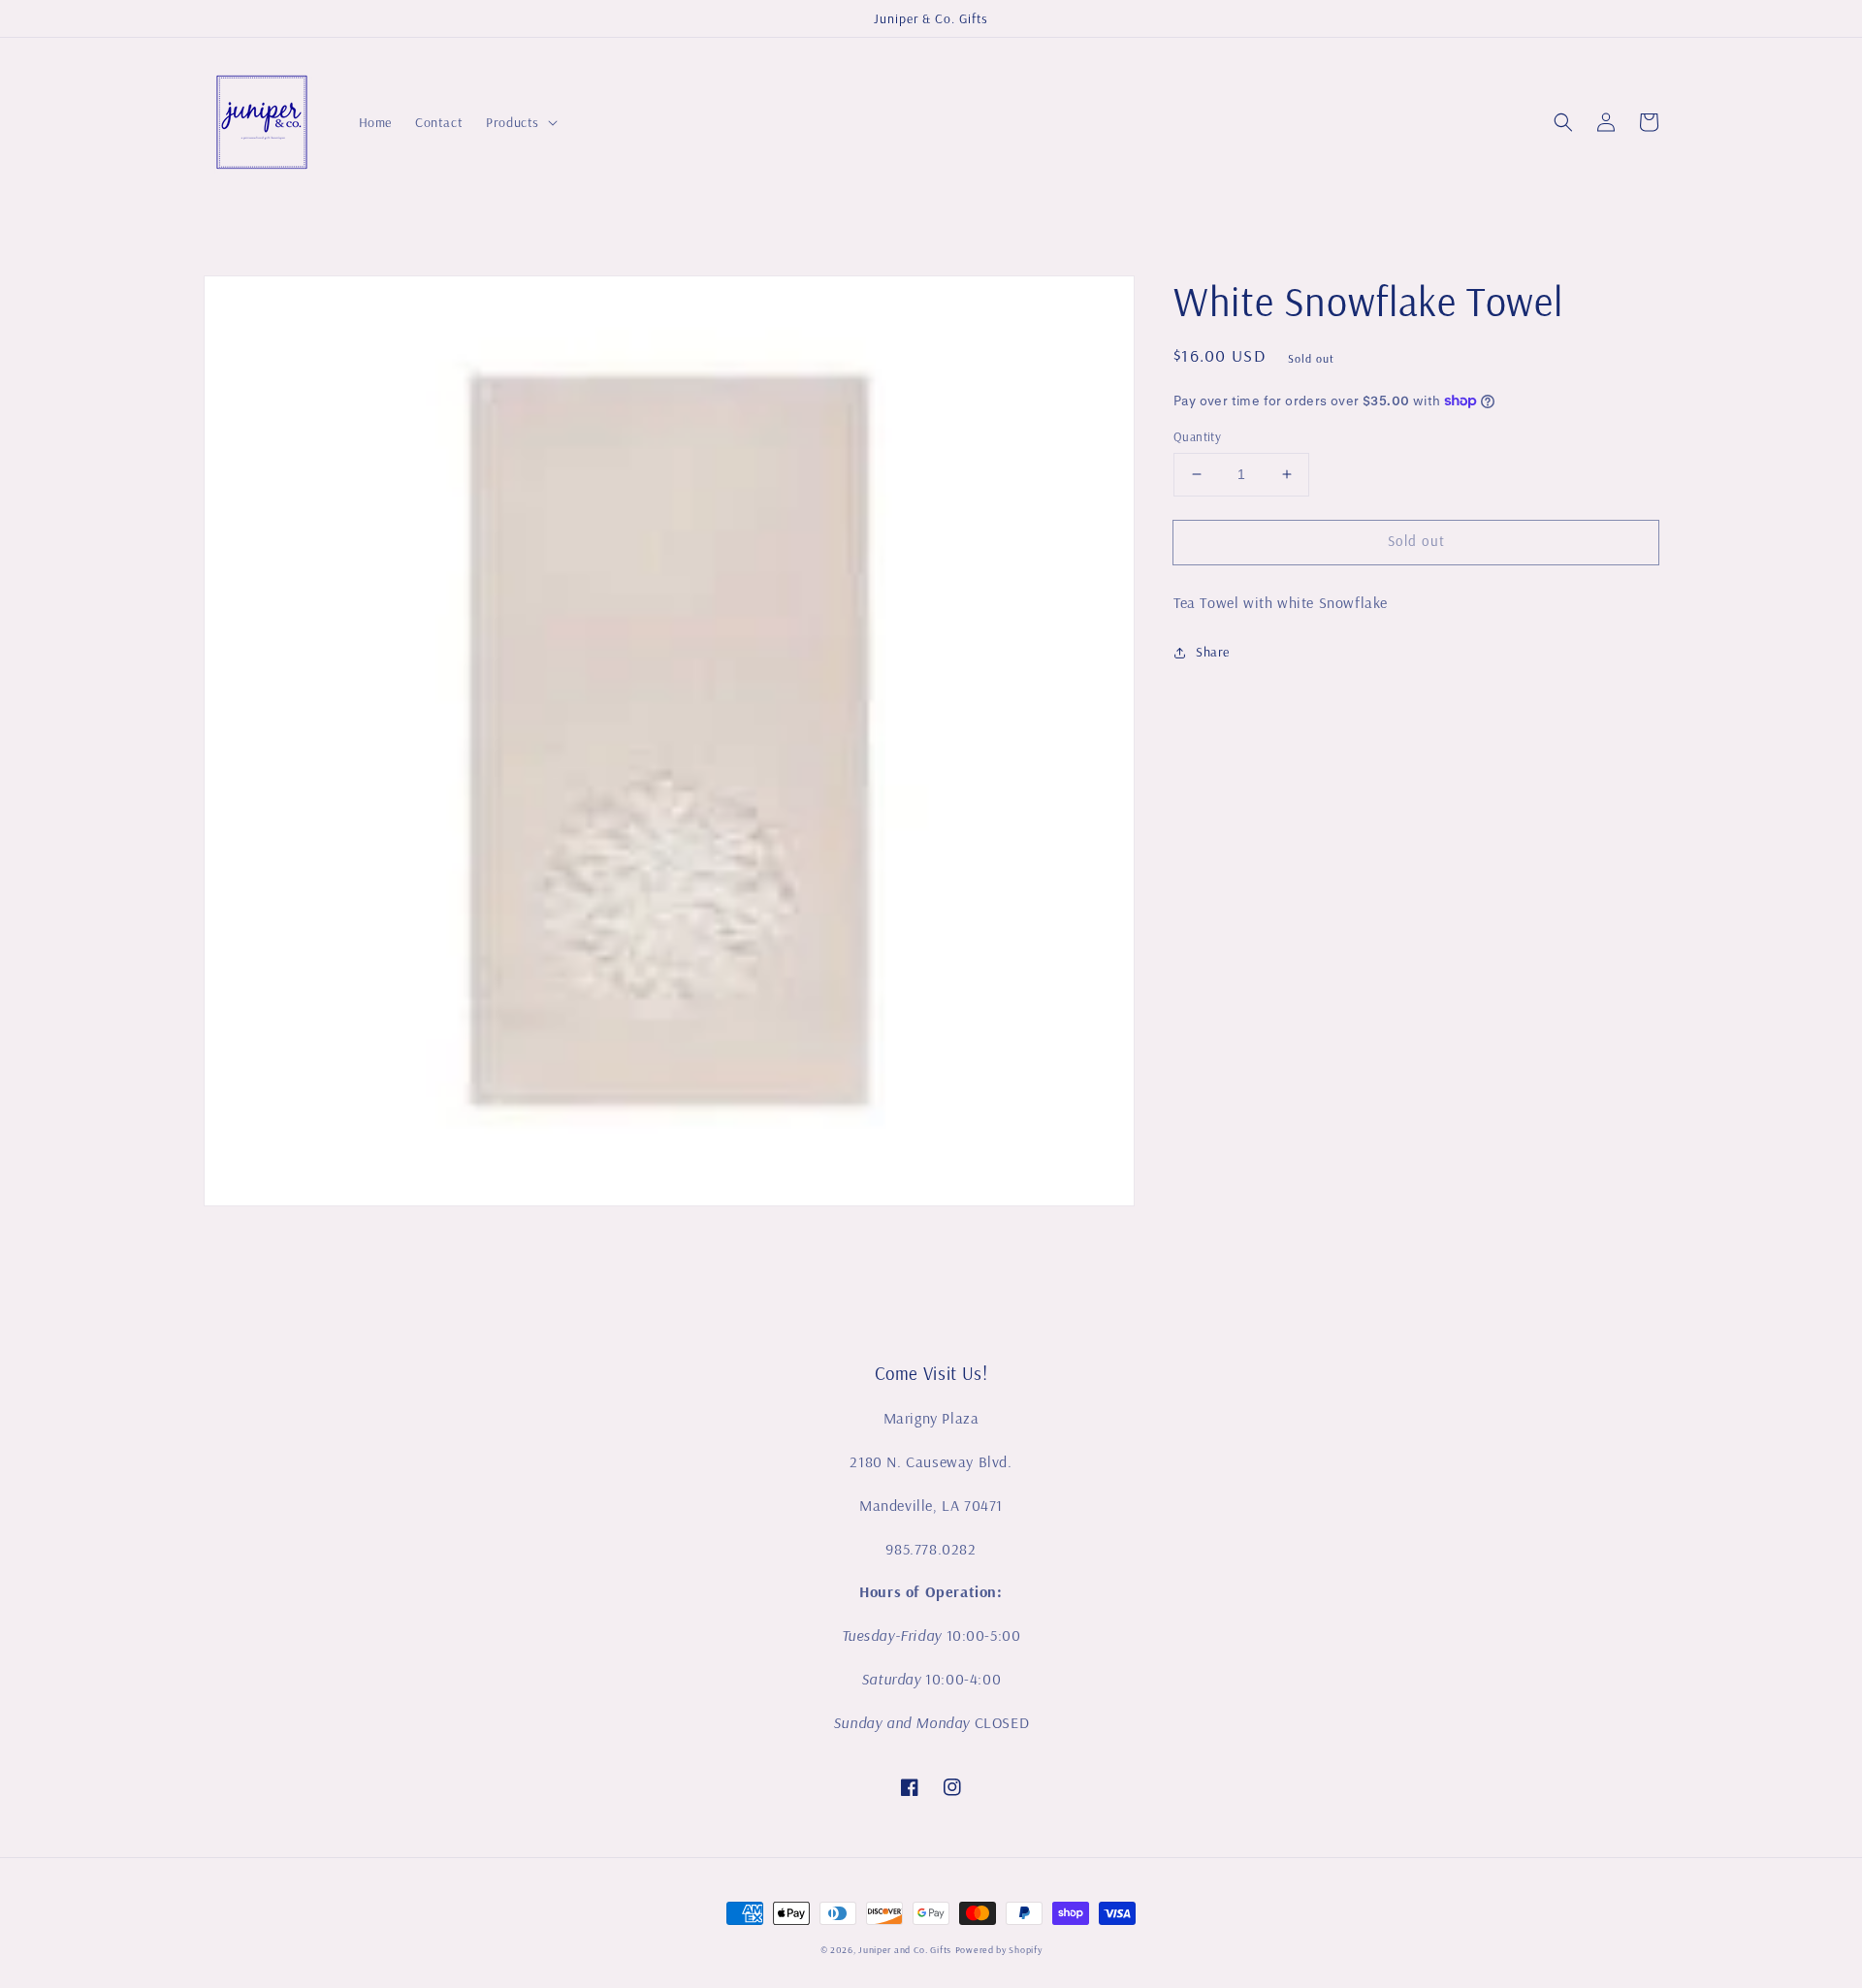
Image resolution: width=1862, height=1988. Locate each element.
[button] (1563, 122)
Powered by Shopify (999, 1950)
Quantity (1197, 436)
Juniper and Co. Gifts (905, 1950)
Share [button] (1213, 652)
